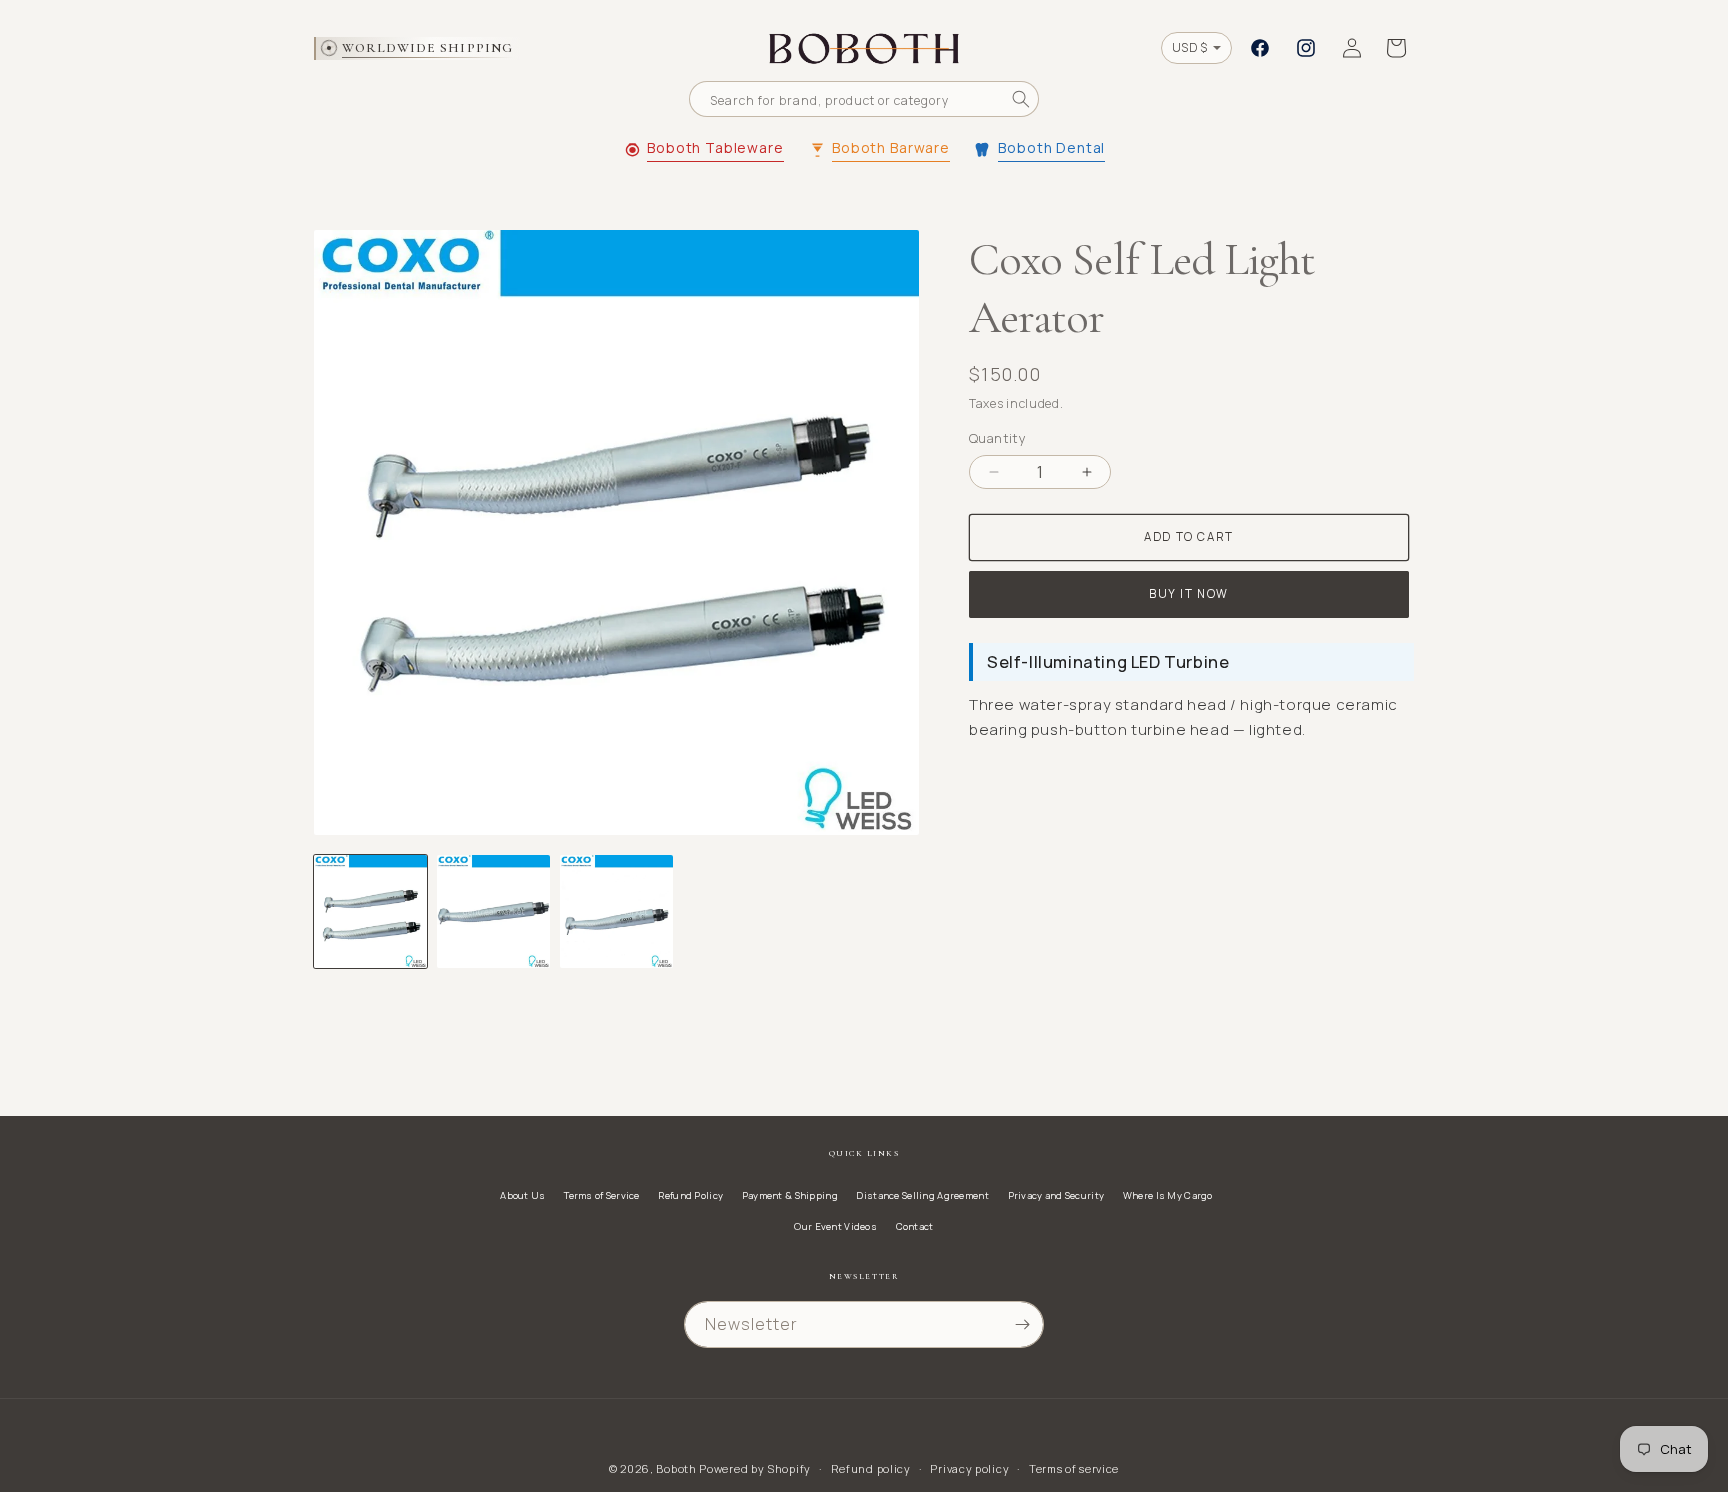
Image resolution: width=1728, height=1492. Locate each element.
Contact (915, 1226)
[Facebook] (1260, 48)
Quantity (997, 438)
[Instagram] (1306, 48)
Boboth (676, 1468)
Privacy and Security (1056, 1195)
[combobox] (864, 99)
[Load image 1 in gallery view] (370, 911)
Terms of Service (602, 1195)
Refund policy (871, 1468)
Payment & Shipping (790, 1195)
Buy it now (1189, 593)
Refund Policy (690, 1195)
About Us (522, 1195)
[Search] (1021, 99)
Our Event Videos (835, 1226)
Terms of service (1074, 1468)
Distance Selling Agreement (922, 1195)
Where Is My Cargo (1168, 1195)
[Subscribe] (1022, 1324)
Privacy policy (969, 1468)
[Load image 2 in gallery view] (493, 911)
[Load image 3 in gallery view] (616, 911)
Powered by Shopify (755, 1468)
